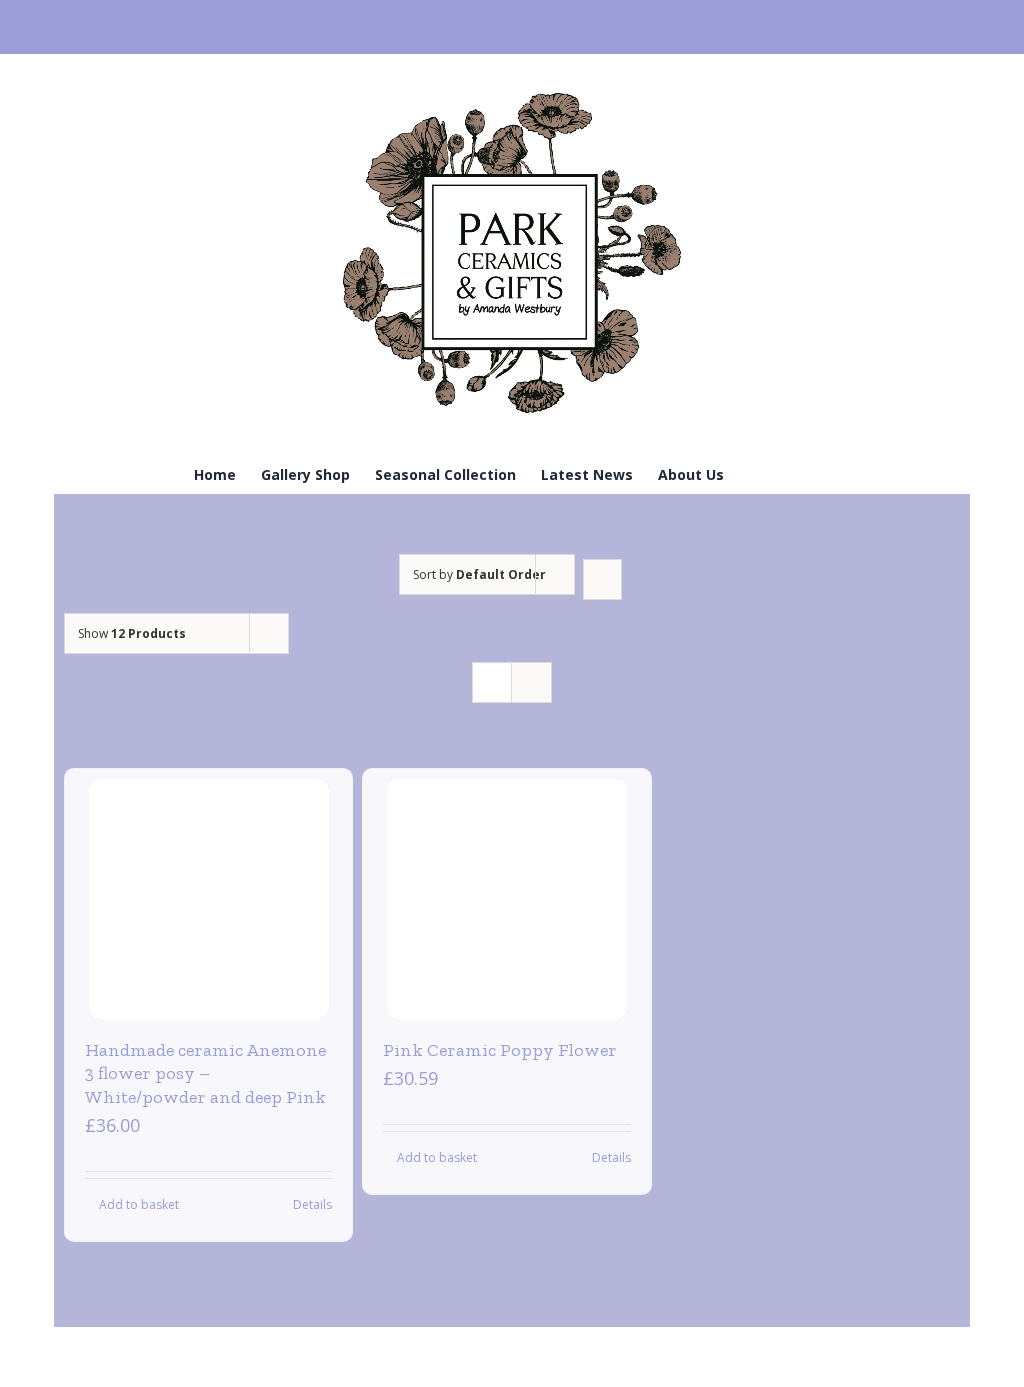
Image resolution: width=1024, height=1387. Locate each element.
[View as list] (531, 682)
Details (312, 1204)
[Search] (798, 473)
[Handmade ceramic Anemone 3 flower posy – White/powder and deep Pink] (209, 899)
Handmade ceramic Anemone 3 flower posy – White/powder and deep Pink (205, 1073)
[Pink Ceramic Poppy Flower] (507, 899)
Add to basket (139, 1204)
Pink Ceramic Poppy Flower (500, 1050)
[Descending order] (602, 579)
